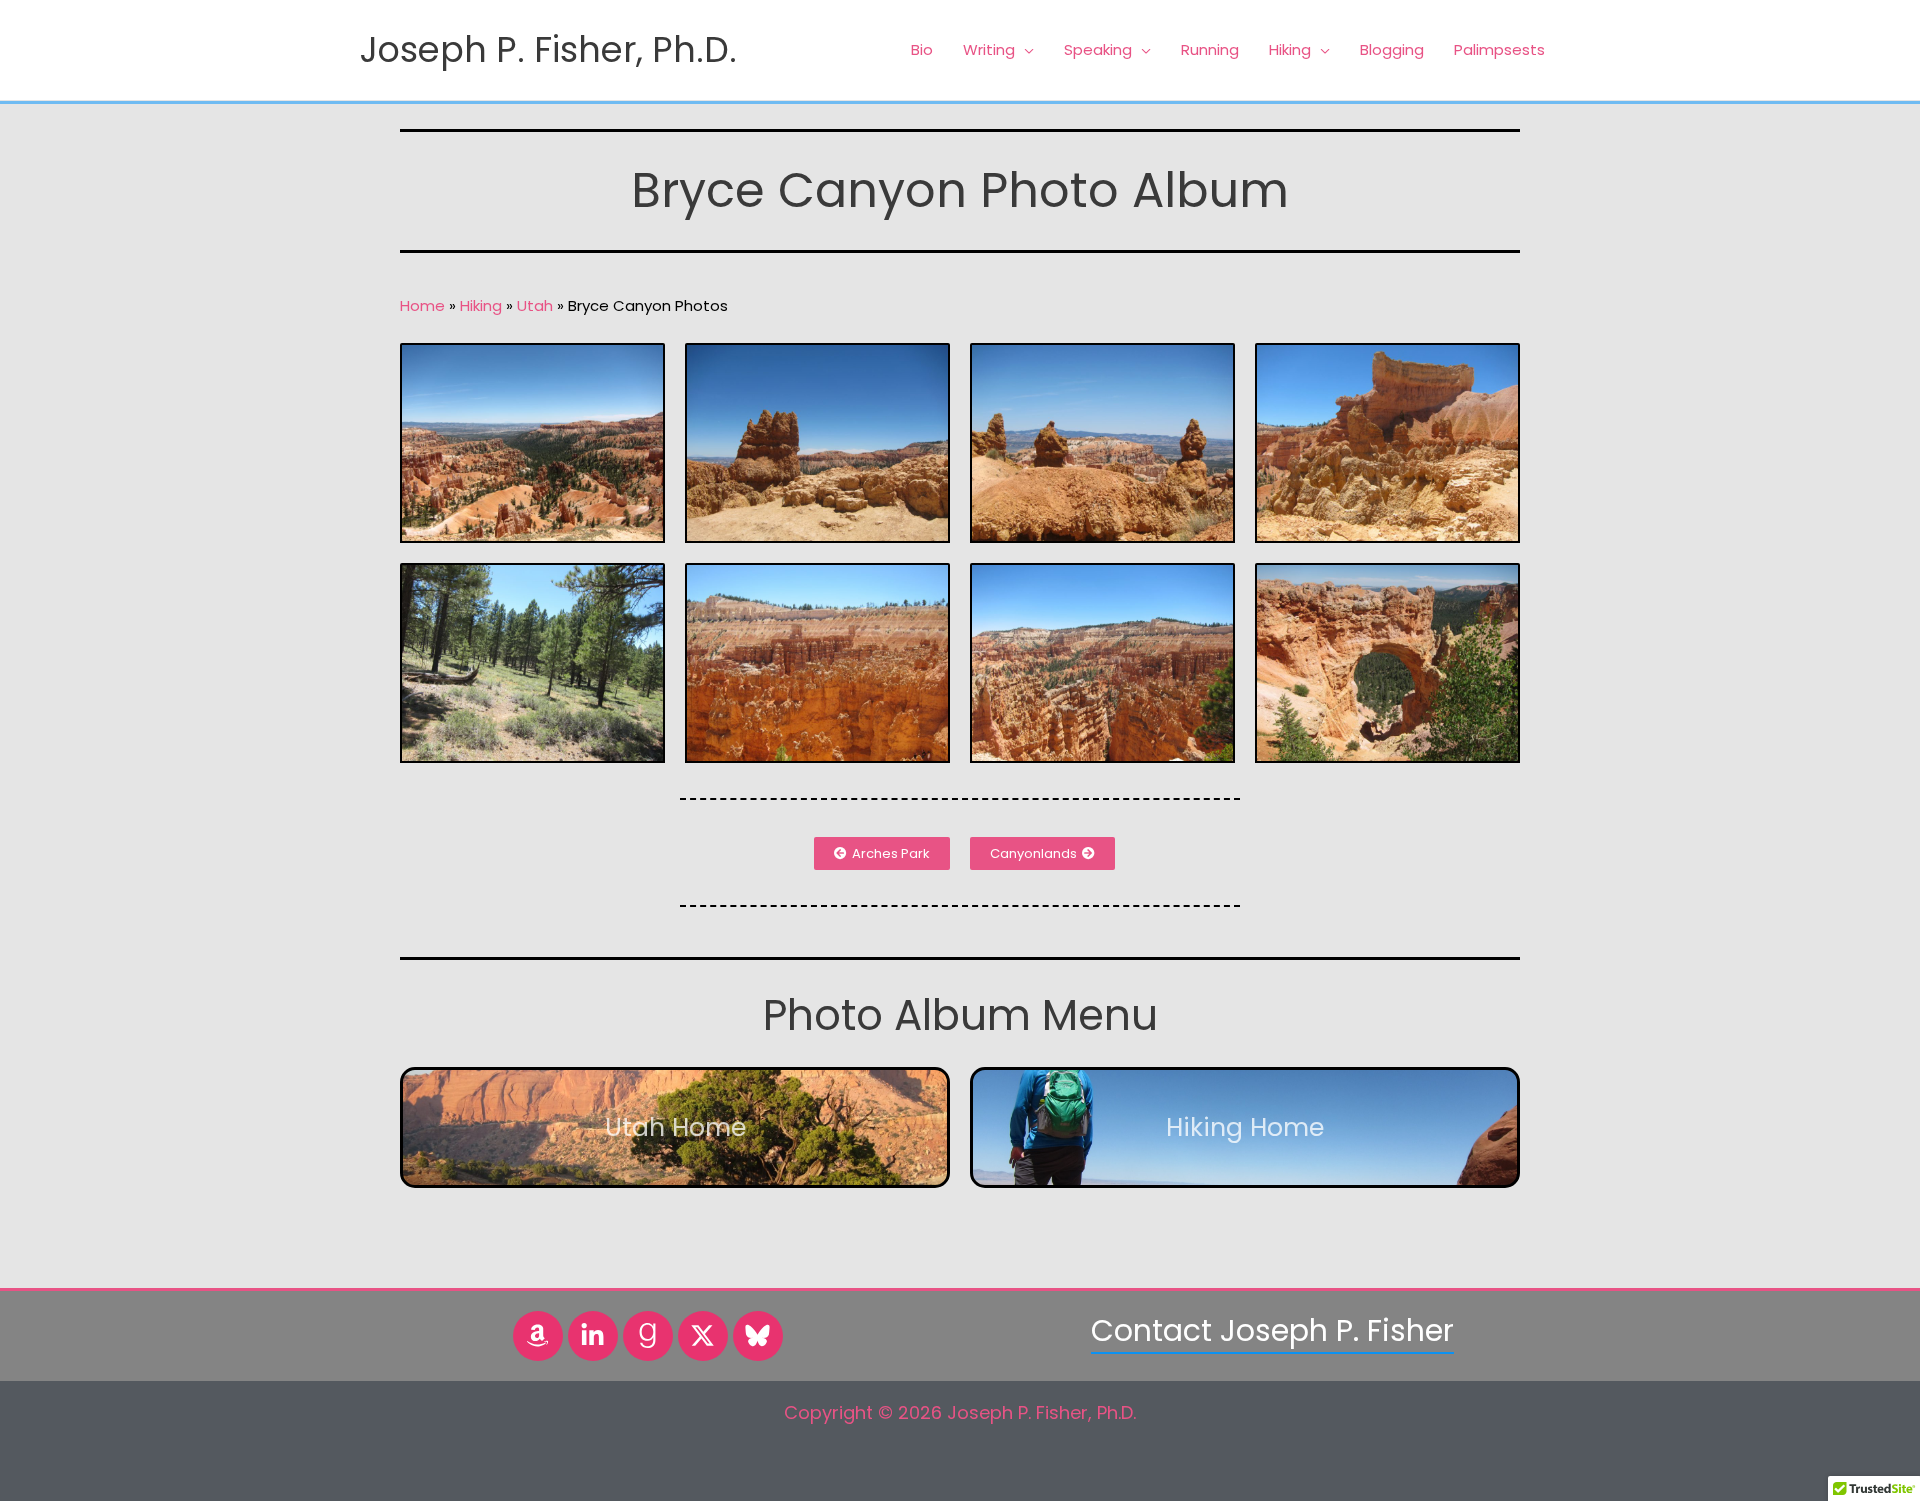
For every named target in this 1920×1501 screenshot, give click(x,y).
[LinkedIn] (593, 1336)
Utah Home (675, 1127)
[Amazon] (538, 1336)
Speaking (1098, 49)
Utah (535, 305)
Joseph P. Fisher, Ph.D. (548, 49)
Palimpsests (1499, 49)
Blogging (1392, 49)
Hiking (1290, 49)
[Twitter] (703, 1336)
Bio (922, 49)
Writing (989, 49)
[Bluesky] (758, 1336)
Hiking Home (1245, 1127)
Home (422, 305)
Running (1210, 49)
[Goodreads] (648, 1336)
